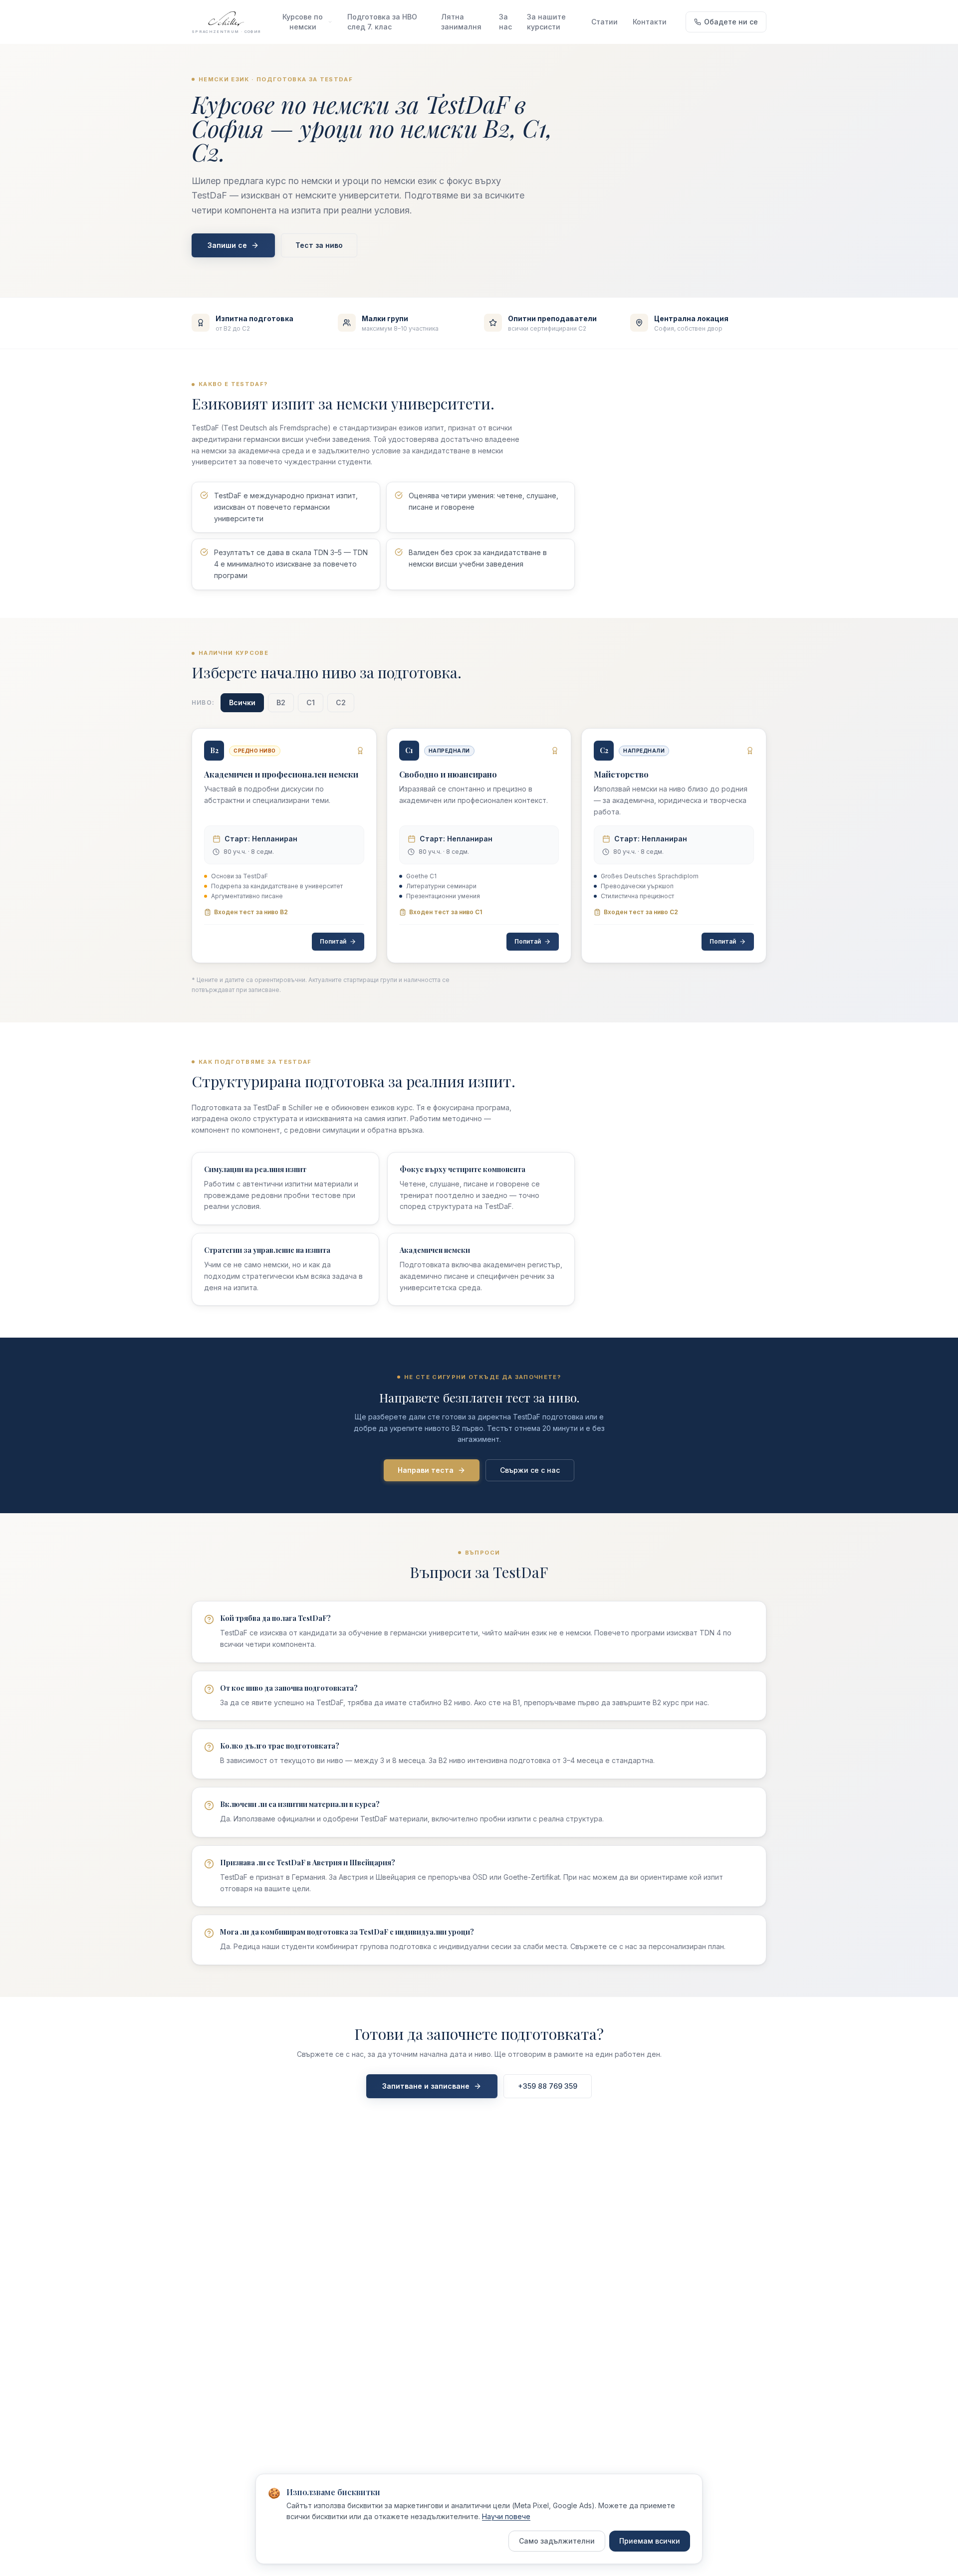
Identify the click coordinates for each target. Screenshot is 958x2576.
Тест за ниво (319, 245)
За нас (505, 22)
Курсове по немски (303, 22)
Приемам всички (650, 2541)
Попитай (333, 941)
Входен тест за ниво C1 (446, 912)
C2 (341, 702)
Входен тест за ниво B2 (251, 912)
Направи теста (426, 1470)
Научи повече (506, 2516)
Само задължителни (557, 2541)
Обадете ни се (731, 22)
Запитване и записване (426, 2086)
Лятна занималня (461, 22)
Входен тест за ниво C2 (641, 912)
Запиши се (227, 245)
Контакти (650, 22)
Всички (242, 702)
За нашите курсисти (546, 22)
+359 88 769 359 (548, 2086)
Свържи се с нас (530, 1470)
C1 (311, 702)
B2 (281, 702)
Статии (604, 22)
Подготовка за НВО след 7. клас (382, 22)
